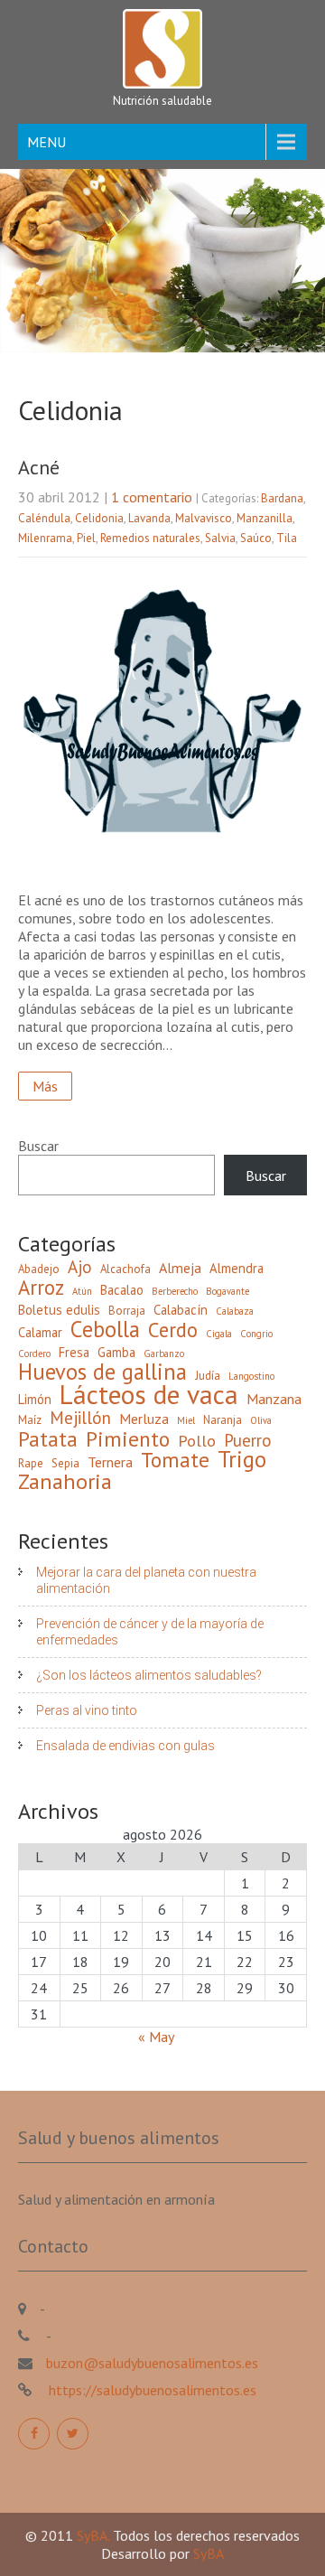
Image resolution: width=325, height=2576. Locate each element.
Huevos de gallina (102, 1372)
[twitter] (73, 2434)
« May (156, 2037)
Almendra (237, 1268)
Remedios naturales (150, 538)
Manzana (274, 1399)
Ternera (110, 1462)
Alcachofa (125, 1269)
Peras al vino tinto (87, 1710)
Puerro (248, 1440)
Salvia (220, 538)
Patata (48, 1438)
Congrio (256, 1334)
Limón (35, 1399)
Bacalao (122, 1290)
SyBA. (95, 2535)
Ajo (80, 1267)
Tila (287, 538)
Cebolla (105, 1329)
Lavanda (149, 518)
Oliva (261, 1420)
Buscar (38, 1146)
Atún (82, 1291)
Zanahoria (65, 1482)
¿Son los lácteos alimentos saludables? (149, 1675)
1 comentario (152, 497)
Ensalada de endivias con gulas (125, 1746)
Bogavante (227, 1291)
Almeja (180, 1268)
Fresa (74, 1352)
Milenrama (45, 538)
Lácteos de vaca (149, 1394)
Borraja (127, 1311)
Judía (208, 1376)
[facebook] (34, 2434)
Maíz (30, 1420)
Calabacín (181, 1310)
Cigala (219, 1334)
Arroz (41, 1288)
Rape (31, 1463)
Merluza (144, 1419)
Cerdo (173, 1330)
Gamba (116, 1352)
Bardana (282, 498)
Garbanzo (164, 1354)
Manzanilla (265, 518)
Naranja (223, 1420)
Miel (186, 1420)
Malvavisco (204, 518)
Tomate (175, 1459)
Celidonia (99, 518)
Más (45, 1086)
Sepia (65, 1463)
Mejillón (80, 1418)
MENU (46, 142)
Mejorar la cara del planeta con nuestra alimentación (146, 1580)
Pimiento (128, 1438)
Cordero (34, 1354)
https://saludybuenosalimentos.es (151, 2390)
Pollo (197, 1441)
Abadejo (39, 1269)
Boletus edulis (59, 1310)
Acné (39, 467)
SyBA (209, 2553)
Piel (86, 538)
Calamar (40, 1332)
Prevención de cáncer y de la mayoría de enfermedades (150, 1632)
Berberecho (175, 1291)
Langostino (251, 1376)
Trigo (242, 1459)
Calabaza (235, 1311)
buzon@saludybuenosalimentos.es (152, 2363)
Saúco (256, 538)
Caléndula (44, 518)
